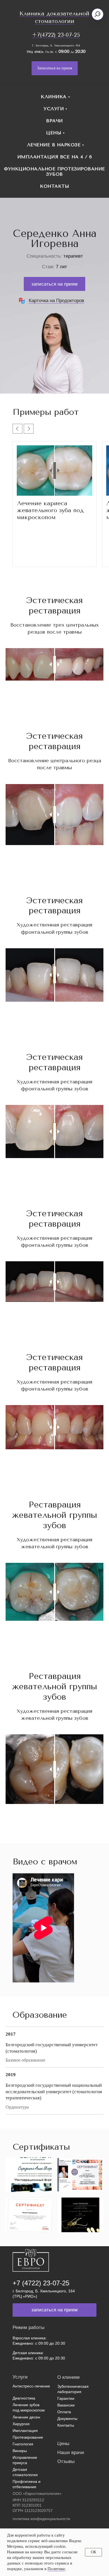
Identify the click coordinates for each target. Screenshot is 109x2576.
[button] (55, 68)
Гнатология (23, 2444)
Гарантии (66, 2398)
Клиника (54, 97)
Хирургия (21, 2424)
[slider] (55, 470)
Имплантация (25, 2431)
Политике (56, 2569)
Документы (67, 2419)
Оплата (64, 2412)
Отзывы (66, 2461)
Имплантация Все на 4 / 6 (55, 157)
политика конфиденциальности (41, 2519)
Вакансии (66, 2405)
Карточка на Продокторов (56, 301)
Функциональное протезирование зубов (54, 171)
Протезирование (28, 2437)
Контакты (54, 186)
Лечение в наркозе (54, 145)
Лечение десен (26, 2417)
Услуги (54, 109)
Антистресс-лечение (31, 2386)
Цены (54, 133)
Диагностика (24, 2398)
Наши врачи (71, 2453)
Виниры (20, 2451)
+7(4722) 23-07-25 (56, 35)
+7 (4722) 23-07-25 (41, 2283)
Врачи (54, 121)
